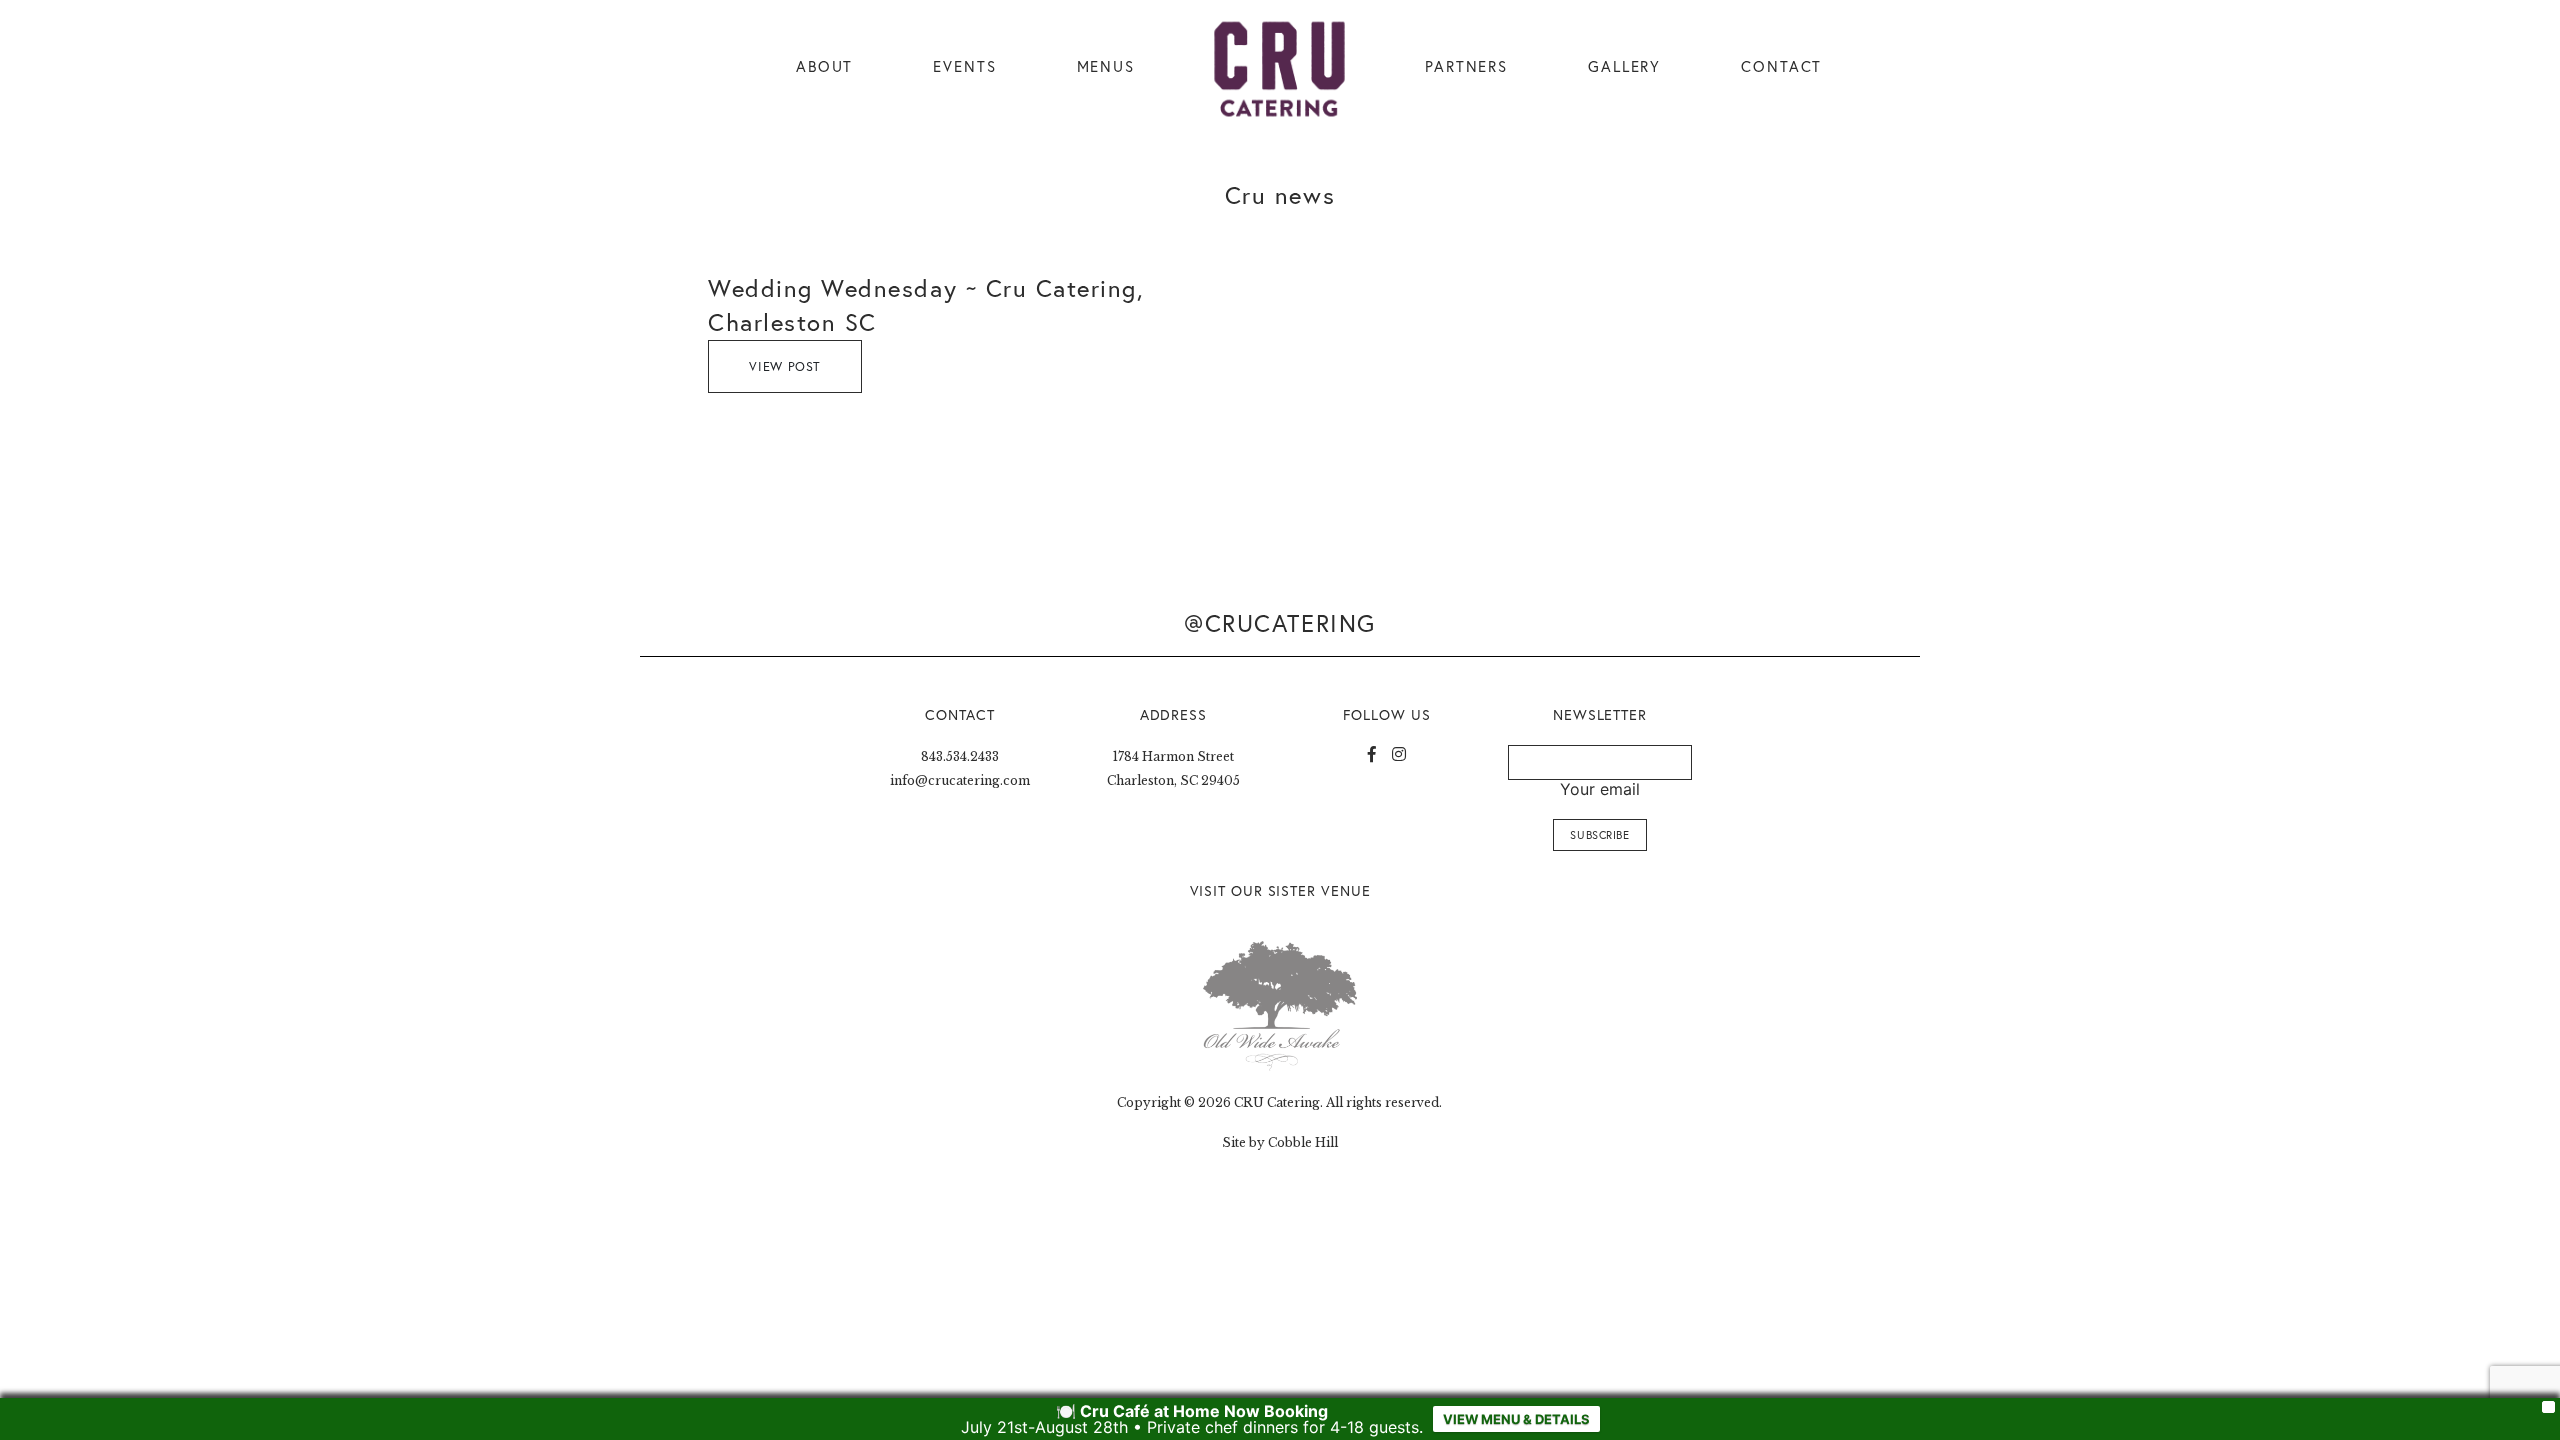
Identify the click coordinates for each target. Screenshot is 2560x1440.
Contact (1781, 66)
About (824, 66)
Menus (1106, 66)
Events (964, 66)
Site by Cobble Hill (1280, 1142)
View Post (785, 366)
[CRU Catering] (1280, 69)
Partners (1466, 66)
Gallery (1624, 66)
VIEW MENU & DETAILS (1516, 1419)
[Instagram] (1399, 754)
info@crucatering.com (960, 780)
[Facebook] (1372, 754)
